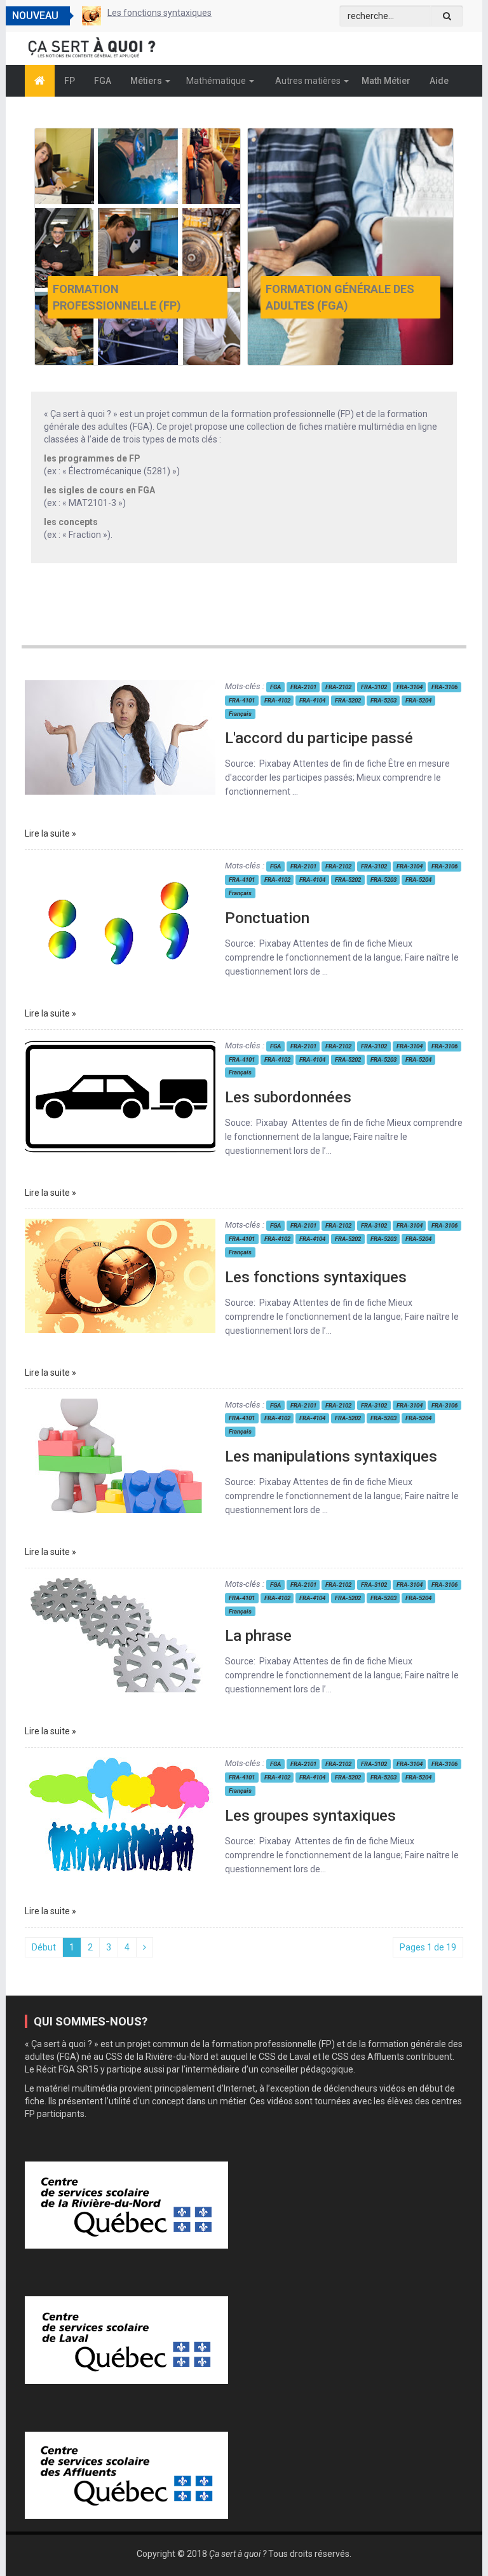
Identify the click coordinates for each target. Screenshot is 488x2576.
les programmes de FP (92, 458)
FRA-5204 (418, 700)
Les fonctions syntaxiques (316, 1277)
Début (44, 1947)
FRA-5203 (383, 700)
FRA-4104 (312, 700)
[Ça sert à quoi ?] (40, 81)
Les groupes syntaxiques (310, 1816)
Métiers (147, 81)
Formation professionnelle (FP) (117, 297)
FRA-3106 (444, 687)
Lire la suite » (51, 833)
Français (240, 714)
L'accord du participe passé (319, 738)
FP (70, 81)
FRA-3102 (374, 687)
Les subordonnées (288, 1097)
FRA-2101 (303, 687)
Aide (439, 81)
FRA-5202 (348, 700)
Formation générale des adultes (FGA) (340, 297)
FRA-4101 (242, 700)
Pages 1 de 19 (428, 1947)
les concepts (71, 522)
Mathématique (217, 81)
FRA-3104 (410, 687)
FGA (103, 81)
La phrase (258, 1636)
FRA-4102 (277, 700)
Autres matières (309, 81)
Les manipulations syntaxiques (169, 13)
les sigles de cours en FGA (99, 490)
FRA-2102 (338, 687)
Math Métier (386, 81)
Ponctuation (267, 918)
